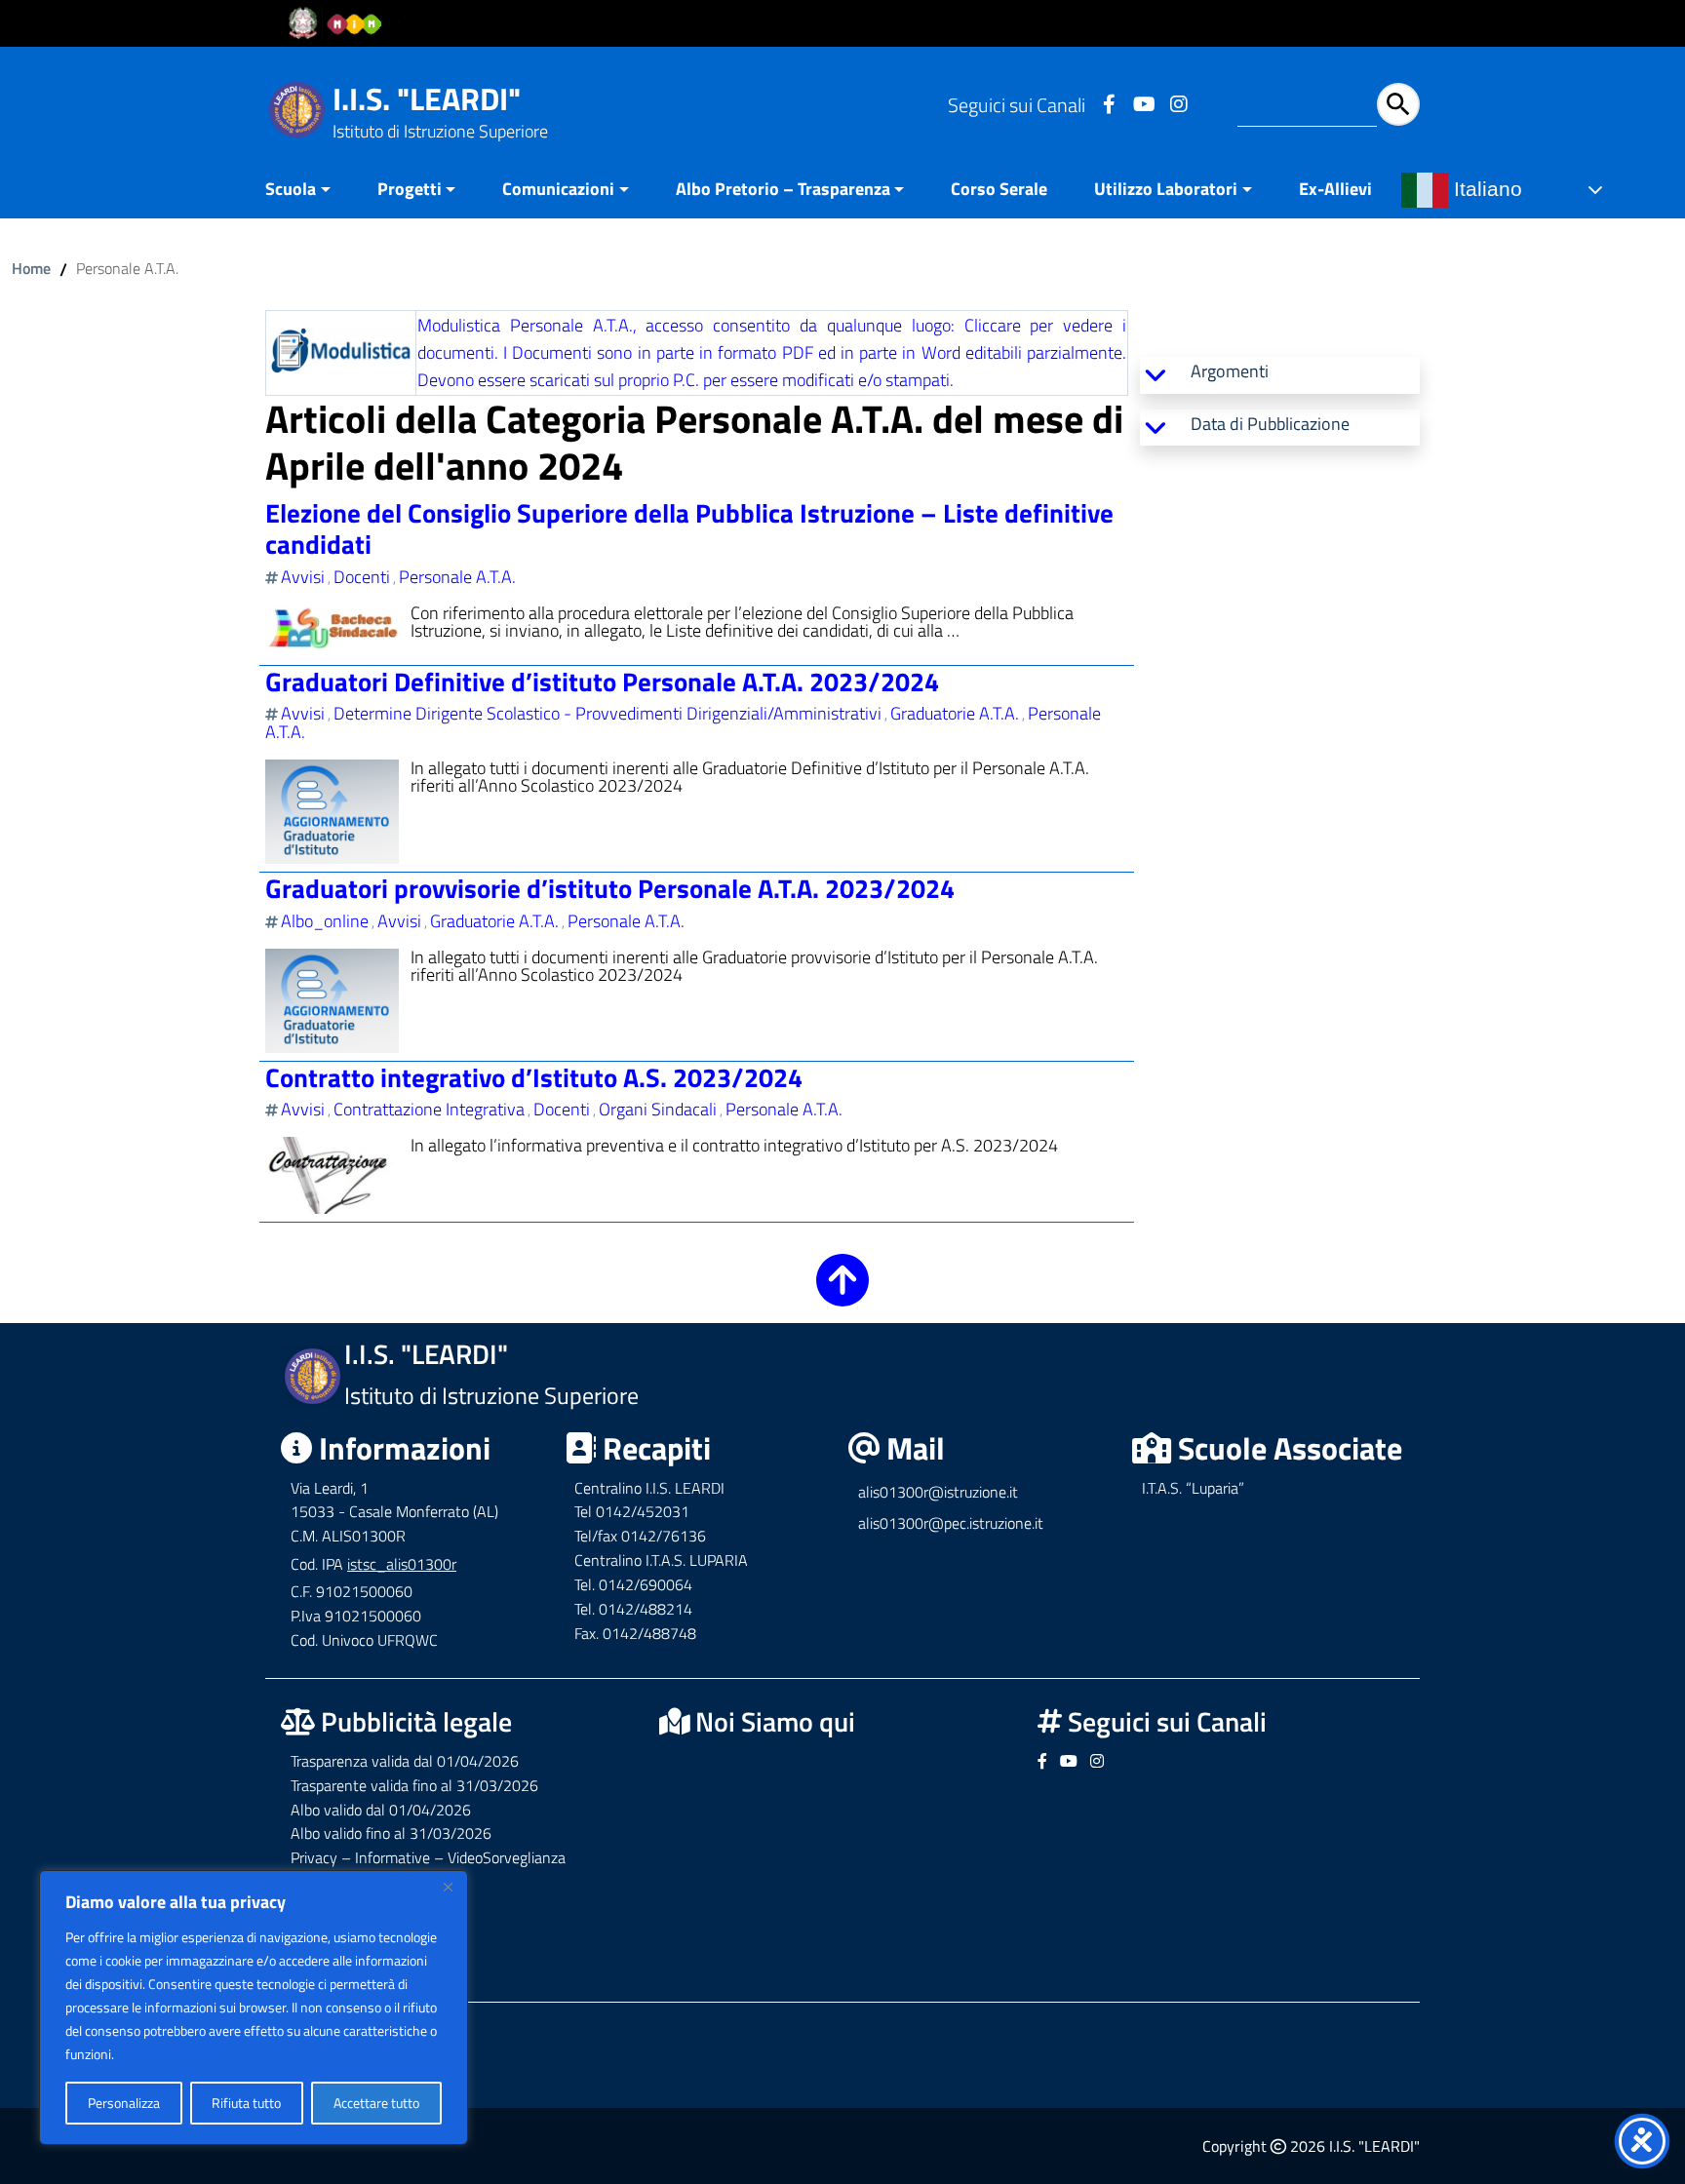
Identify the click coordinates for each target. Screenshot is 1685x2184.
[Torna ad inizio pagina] (842, 1293)
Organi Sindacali (658, 1109)
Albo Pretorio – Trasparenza (783, 189)
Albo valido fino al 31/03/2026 (391, 1833)
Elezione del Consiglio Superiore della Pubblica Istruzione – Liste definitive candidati (689, 528)
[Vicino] (448, 1887)
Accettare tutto (376, 2103)
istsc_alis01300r (402, 1564)
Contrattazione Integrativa (429, 1109)
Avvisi (303, 577)
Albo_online (325, 921)
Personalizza (124, 2103)
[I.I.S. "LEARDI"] (297, 108)
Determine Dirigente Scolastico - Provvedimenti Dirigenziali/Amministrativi (607, 713)
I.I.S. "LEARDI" (427, 98)
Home (31, 268)
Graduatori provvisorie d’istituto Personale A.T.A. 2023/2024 (610, 888)
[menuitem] (310, 191)
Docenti (362, 577)
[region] (254, 2008)
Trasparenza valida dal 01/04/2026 (405, 1761)
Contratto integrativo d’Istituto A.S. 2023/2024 (534, 1077)
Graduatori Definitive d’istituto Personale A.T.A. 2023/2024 (602, 681)
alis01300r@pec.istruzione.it (951, 1523)
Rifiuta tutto (246, 2103)
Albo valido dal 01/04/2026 (381, 1810)
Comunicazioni (558, 189)
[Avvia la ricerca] (1398, 104)
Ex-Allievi (1335, 189)
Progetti (410, 189)
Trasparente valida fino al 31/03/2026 (414, 1785)
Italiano (1485, 189)
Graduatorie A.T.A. (955, 713)
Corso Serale (999, 189)
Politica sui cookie (168, 2054)
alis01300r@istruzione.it (938, 1492)
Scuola (291, 189)
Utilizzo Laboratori (1166, 189)
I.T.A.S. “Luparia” (1193, 1488)
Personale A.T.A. (457, 577)
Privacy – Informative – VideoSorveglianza (428, 1857)
